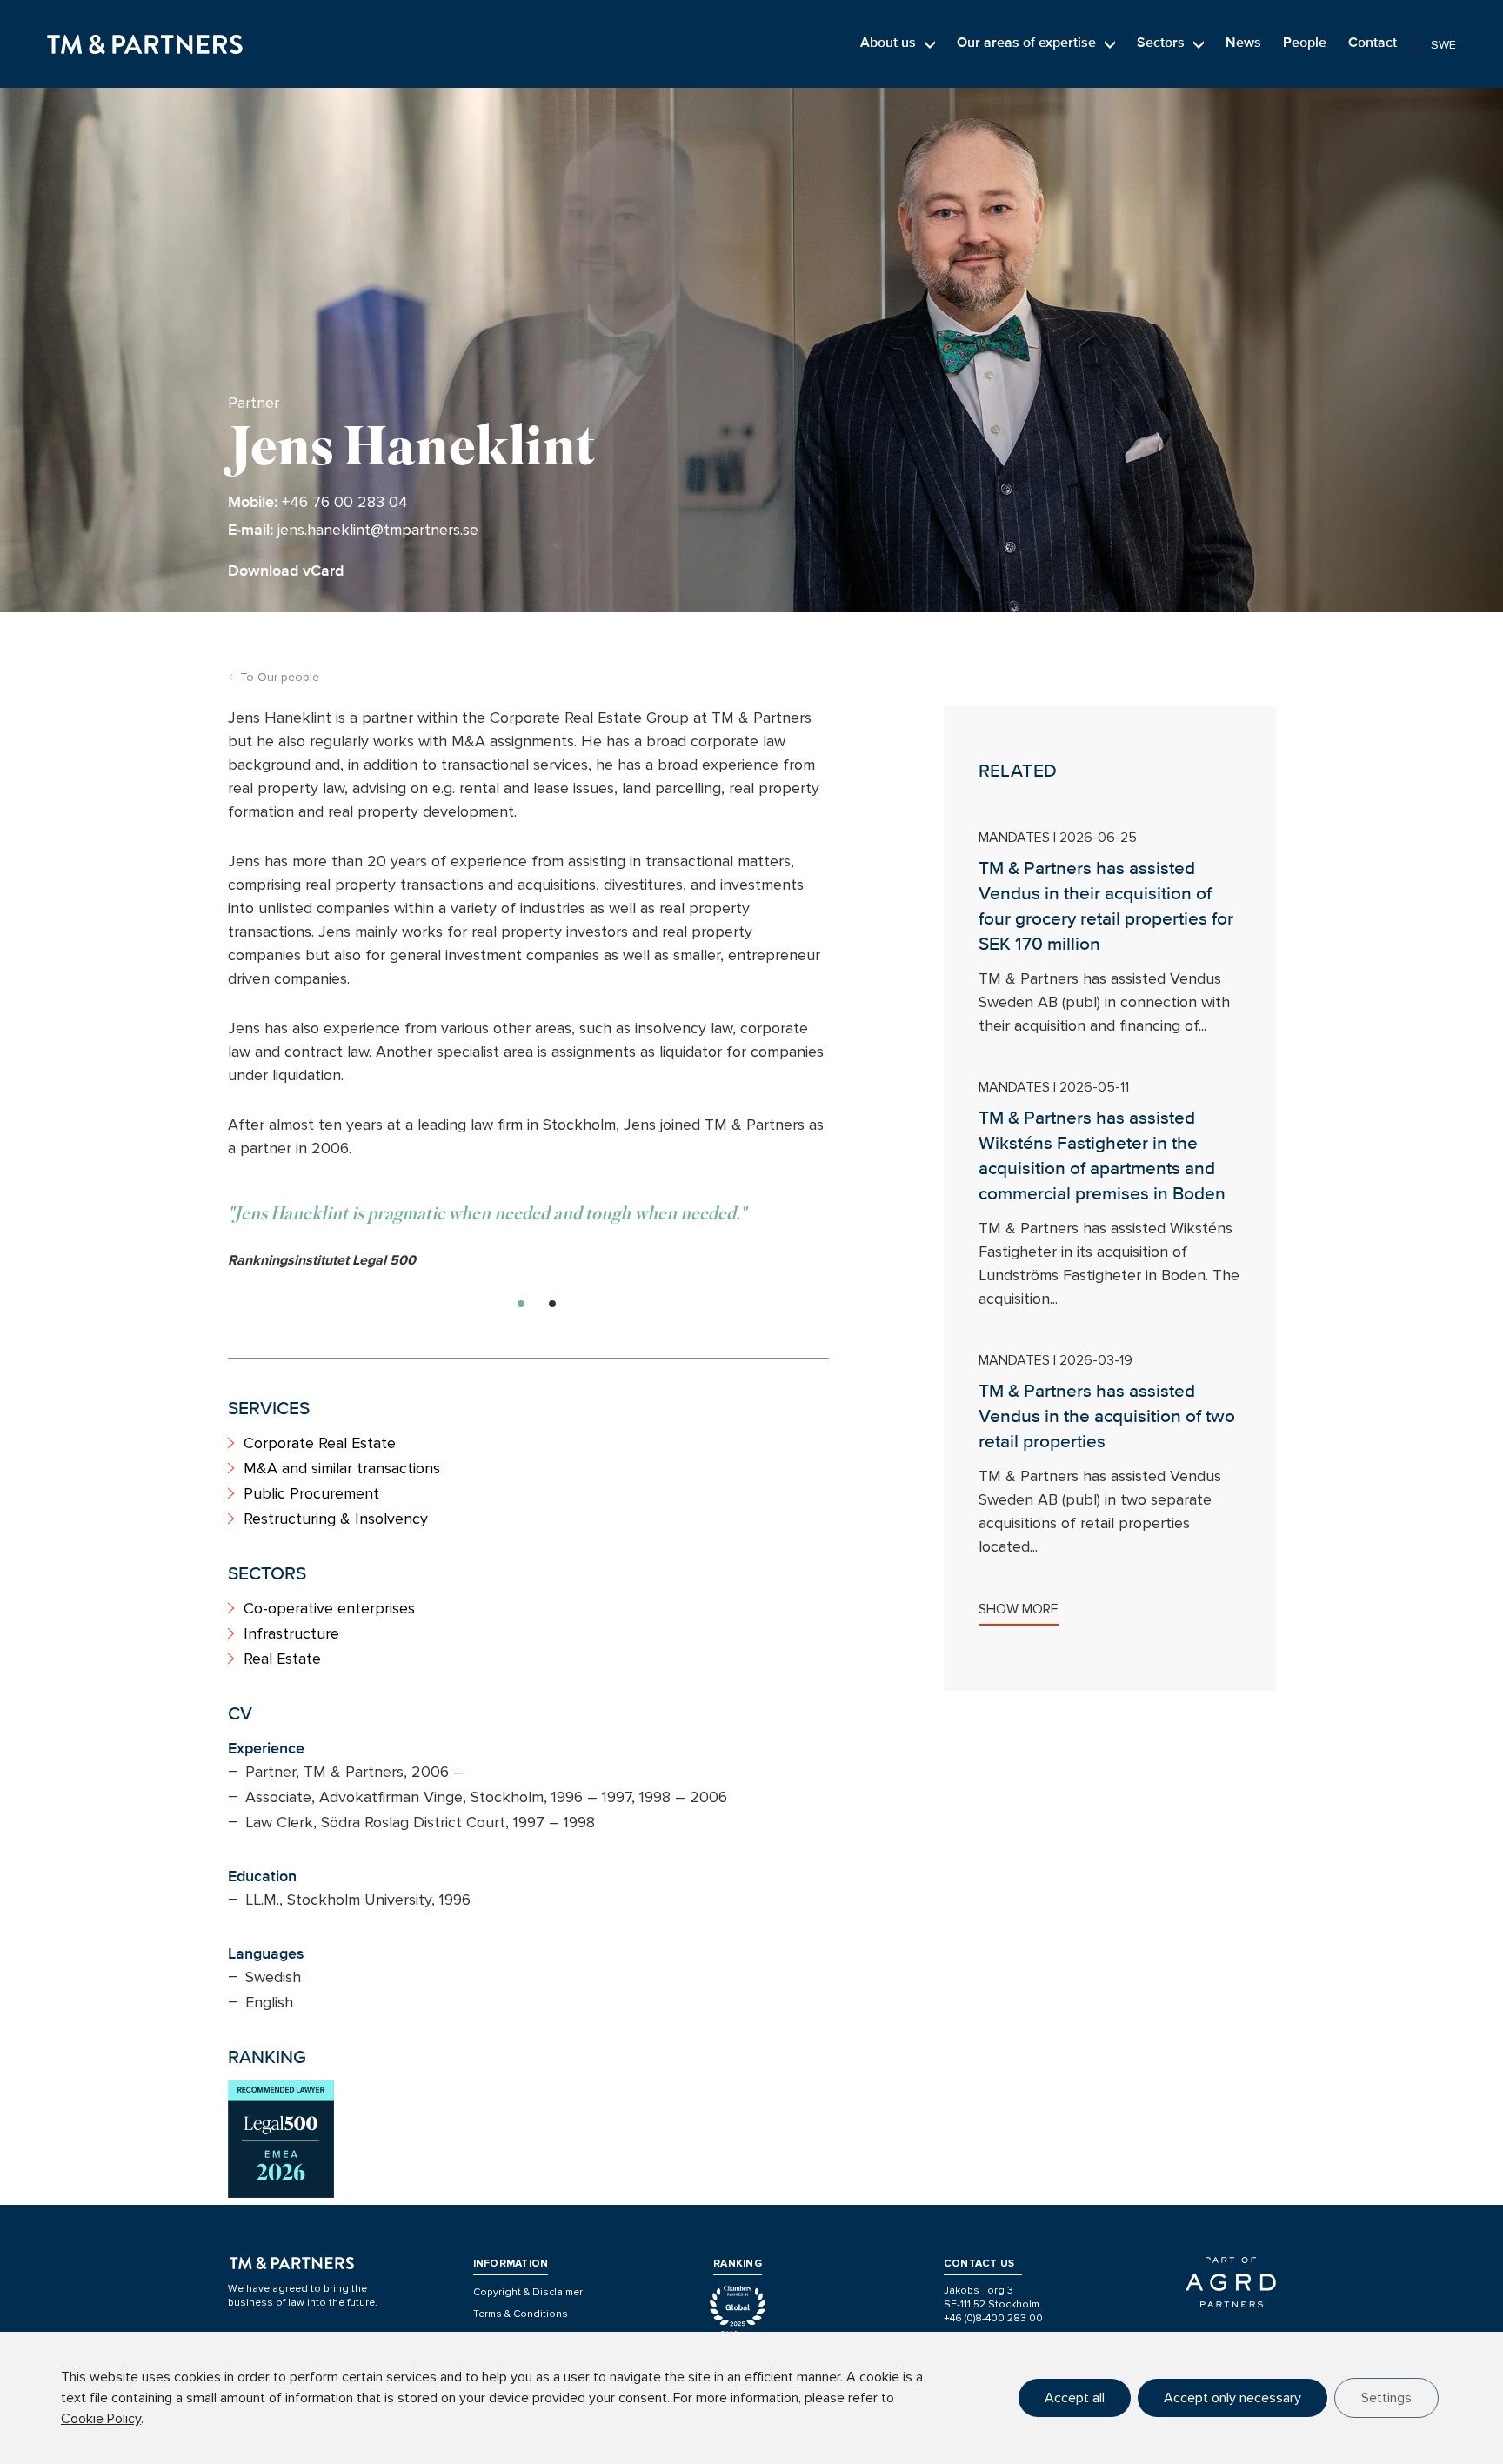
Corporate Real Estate (320, 1443)
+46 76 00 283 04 (345, 502)
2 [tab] (552, 1304)
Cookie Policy (101, 2419)
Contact (1373, 43)
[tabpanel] (528, 1236)
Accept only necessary (1232, 2398)
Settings (1386, 2398)
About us (888, 43)
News (1243, 43)
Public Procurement (311, 1493)
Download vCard (286, 571)
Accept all (1075, 2398)
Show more (1019, 1609)
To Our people (280, 677)
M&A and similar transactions (342, 1468)
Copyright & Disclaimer (528, 2292)
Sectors (1161, 43)
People (1305, 43)
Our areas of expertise (1026, 43)
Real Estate (282, 1659)
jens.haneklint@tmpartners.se (378, 530)
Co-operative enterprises (329, 1608)
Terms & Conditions (521, 2314)
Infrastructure (291, 1633)
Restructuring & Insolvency (336, 1519)
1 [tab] (521, 1304)
